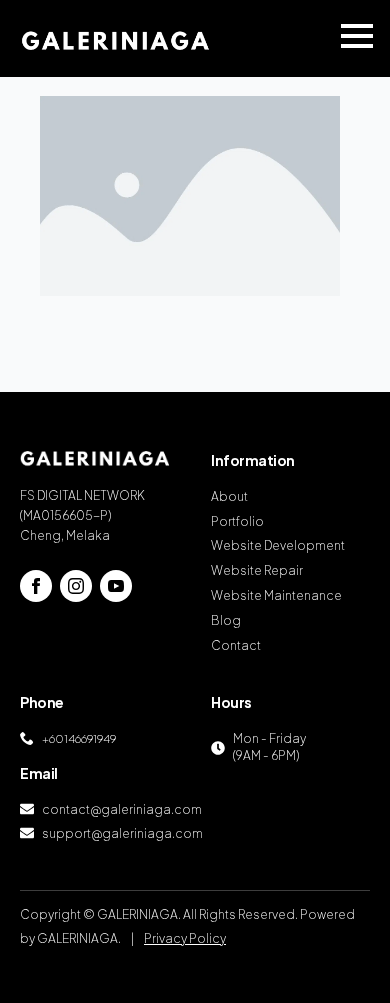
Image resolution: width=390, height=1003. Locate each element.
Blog (226, 620)
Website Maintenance (276, 595)
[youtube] (116, 586)
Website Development (278, 545)
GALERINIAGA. (79, 938)
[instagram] (76, 586)
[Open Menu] (357, 36)
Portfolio (237, 521)
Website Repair (257, 570)
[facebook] (36, 586)
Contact (236, 645)
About (229, 496)
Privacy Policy (185, 938)
